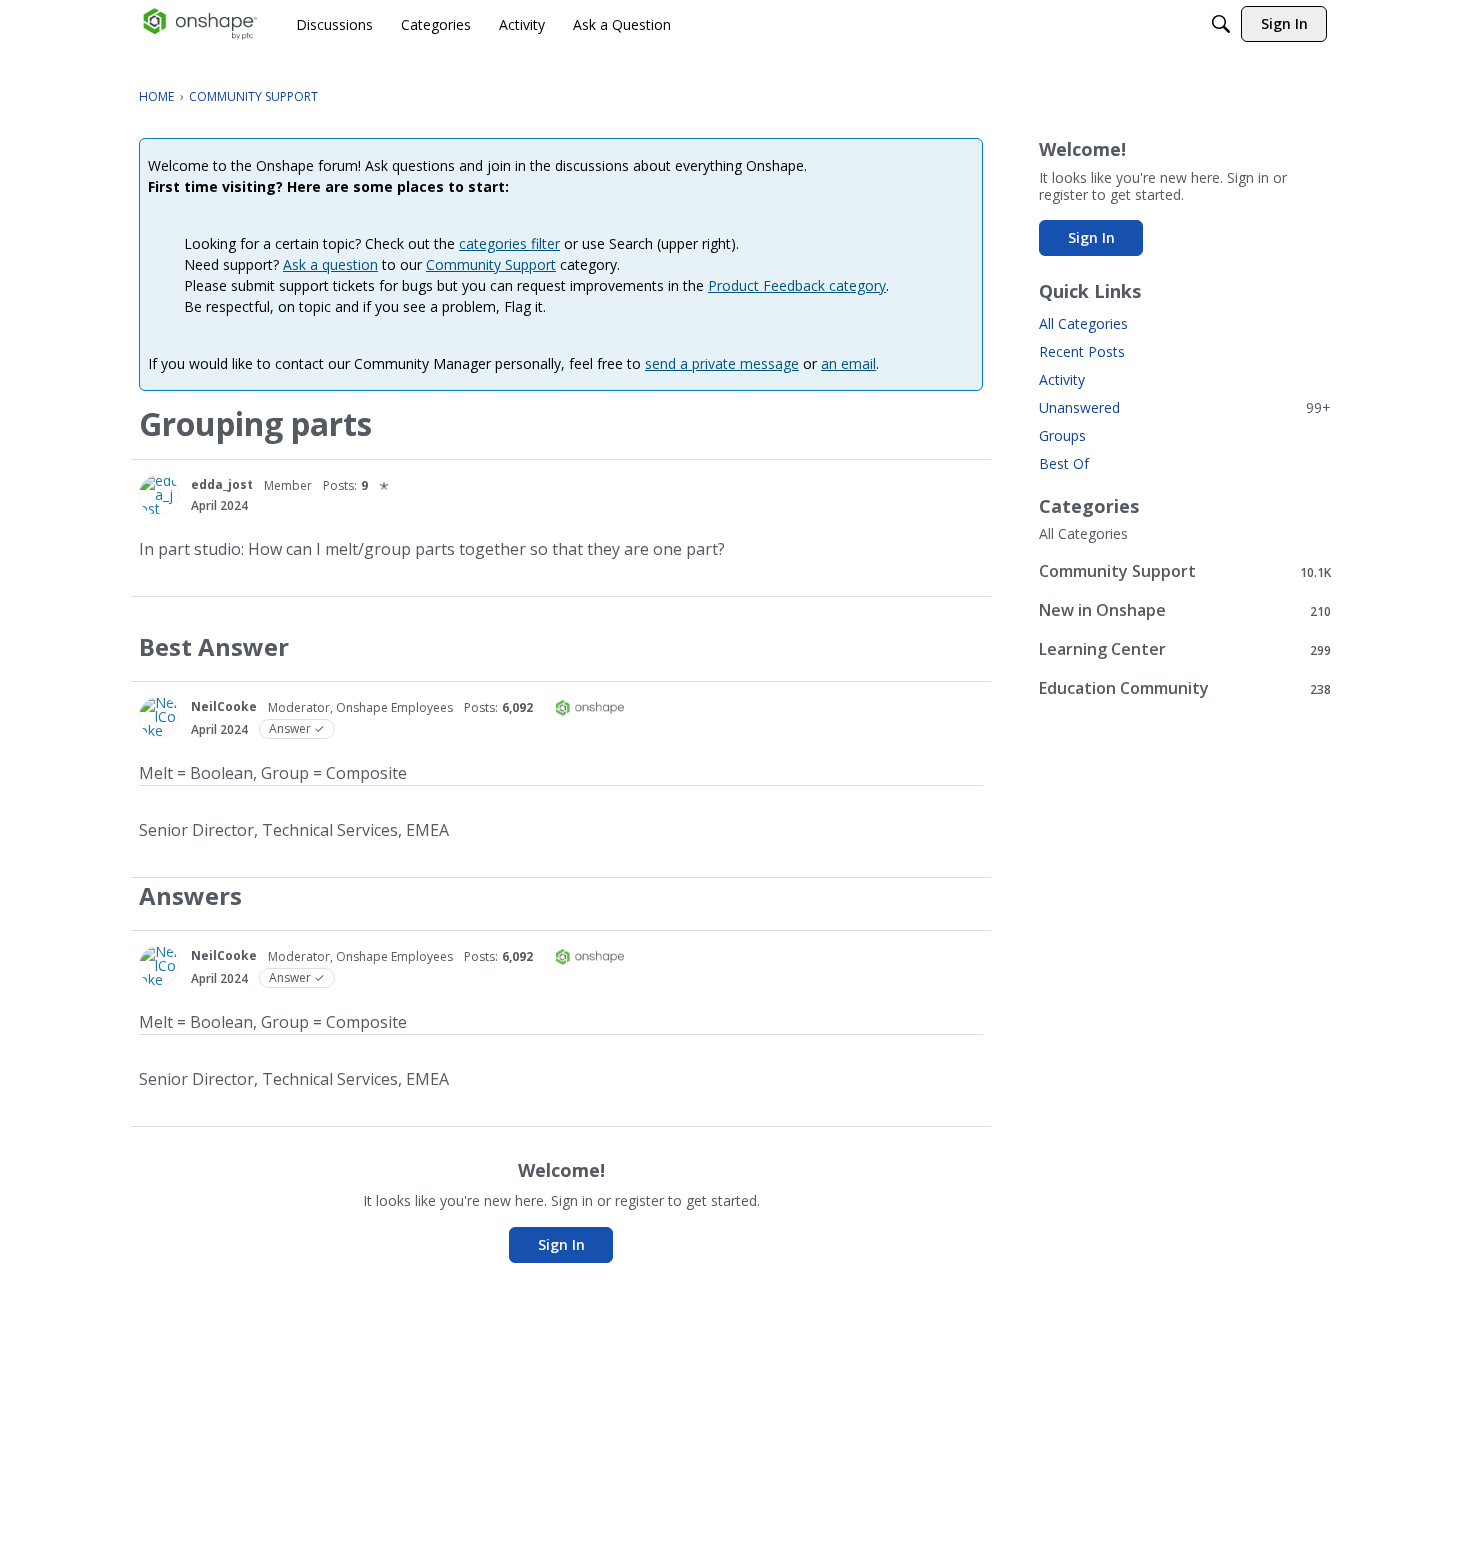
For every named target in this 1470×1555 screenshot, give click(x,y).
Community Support (491, 264)
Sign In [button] (561, 1244)
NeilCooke (224, 706)
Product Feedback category (797, 285)
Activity (1062, 379)
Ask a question (330, 264)
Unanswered (1185, 407)
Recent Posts (1082, 351)
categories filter (509, 243)
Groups (1062, 435)
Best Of (1064, 463)
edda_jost (222, 484)
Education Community (1185, 688)
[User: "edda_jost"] (159, 495)
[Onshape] (200, 24)
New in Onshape (1185, 610)
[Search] (1221, 24)
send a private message (722, 363)
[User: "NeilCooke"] (159, 717)
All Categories (1083, 323)
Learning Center (1185, 649)
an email (848, 363)
